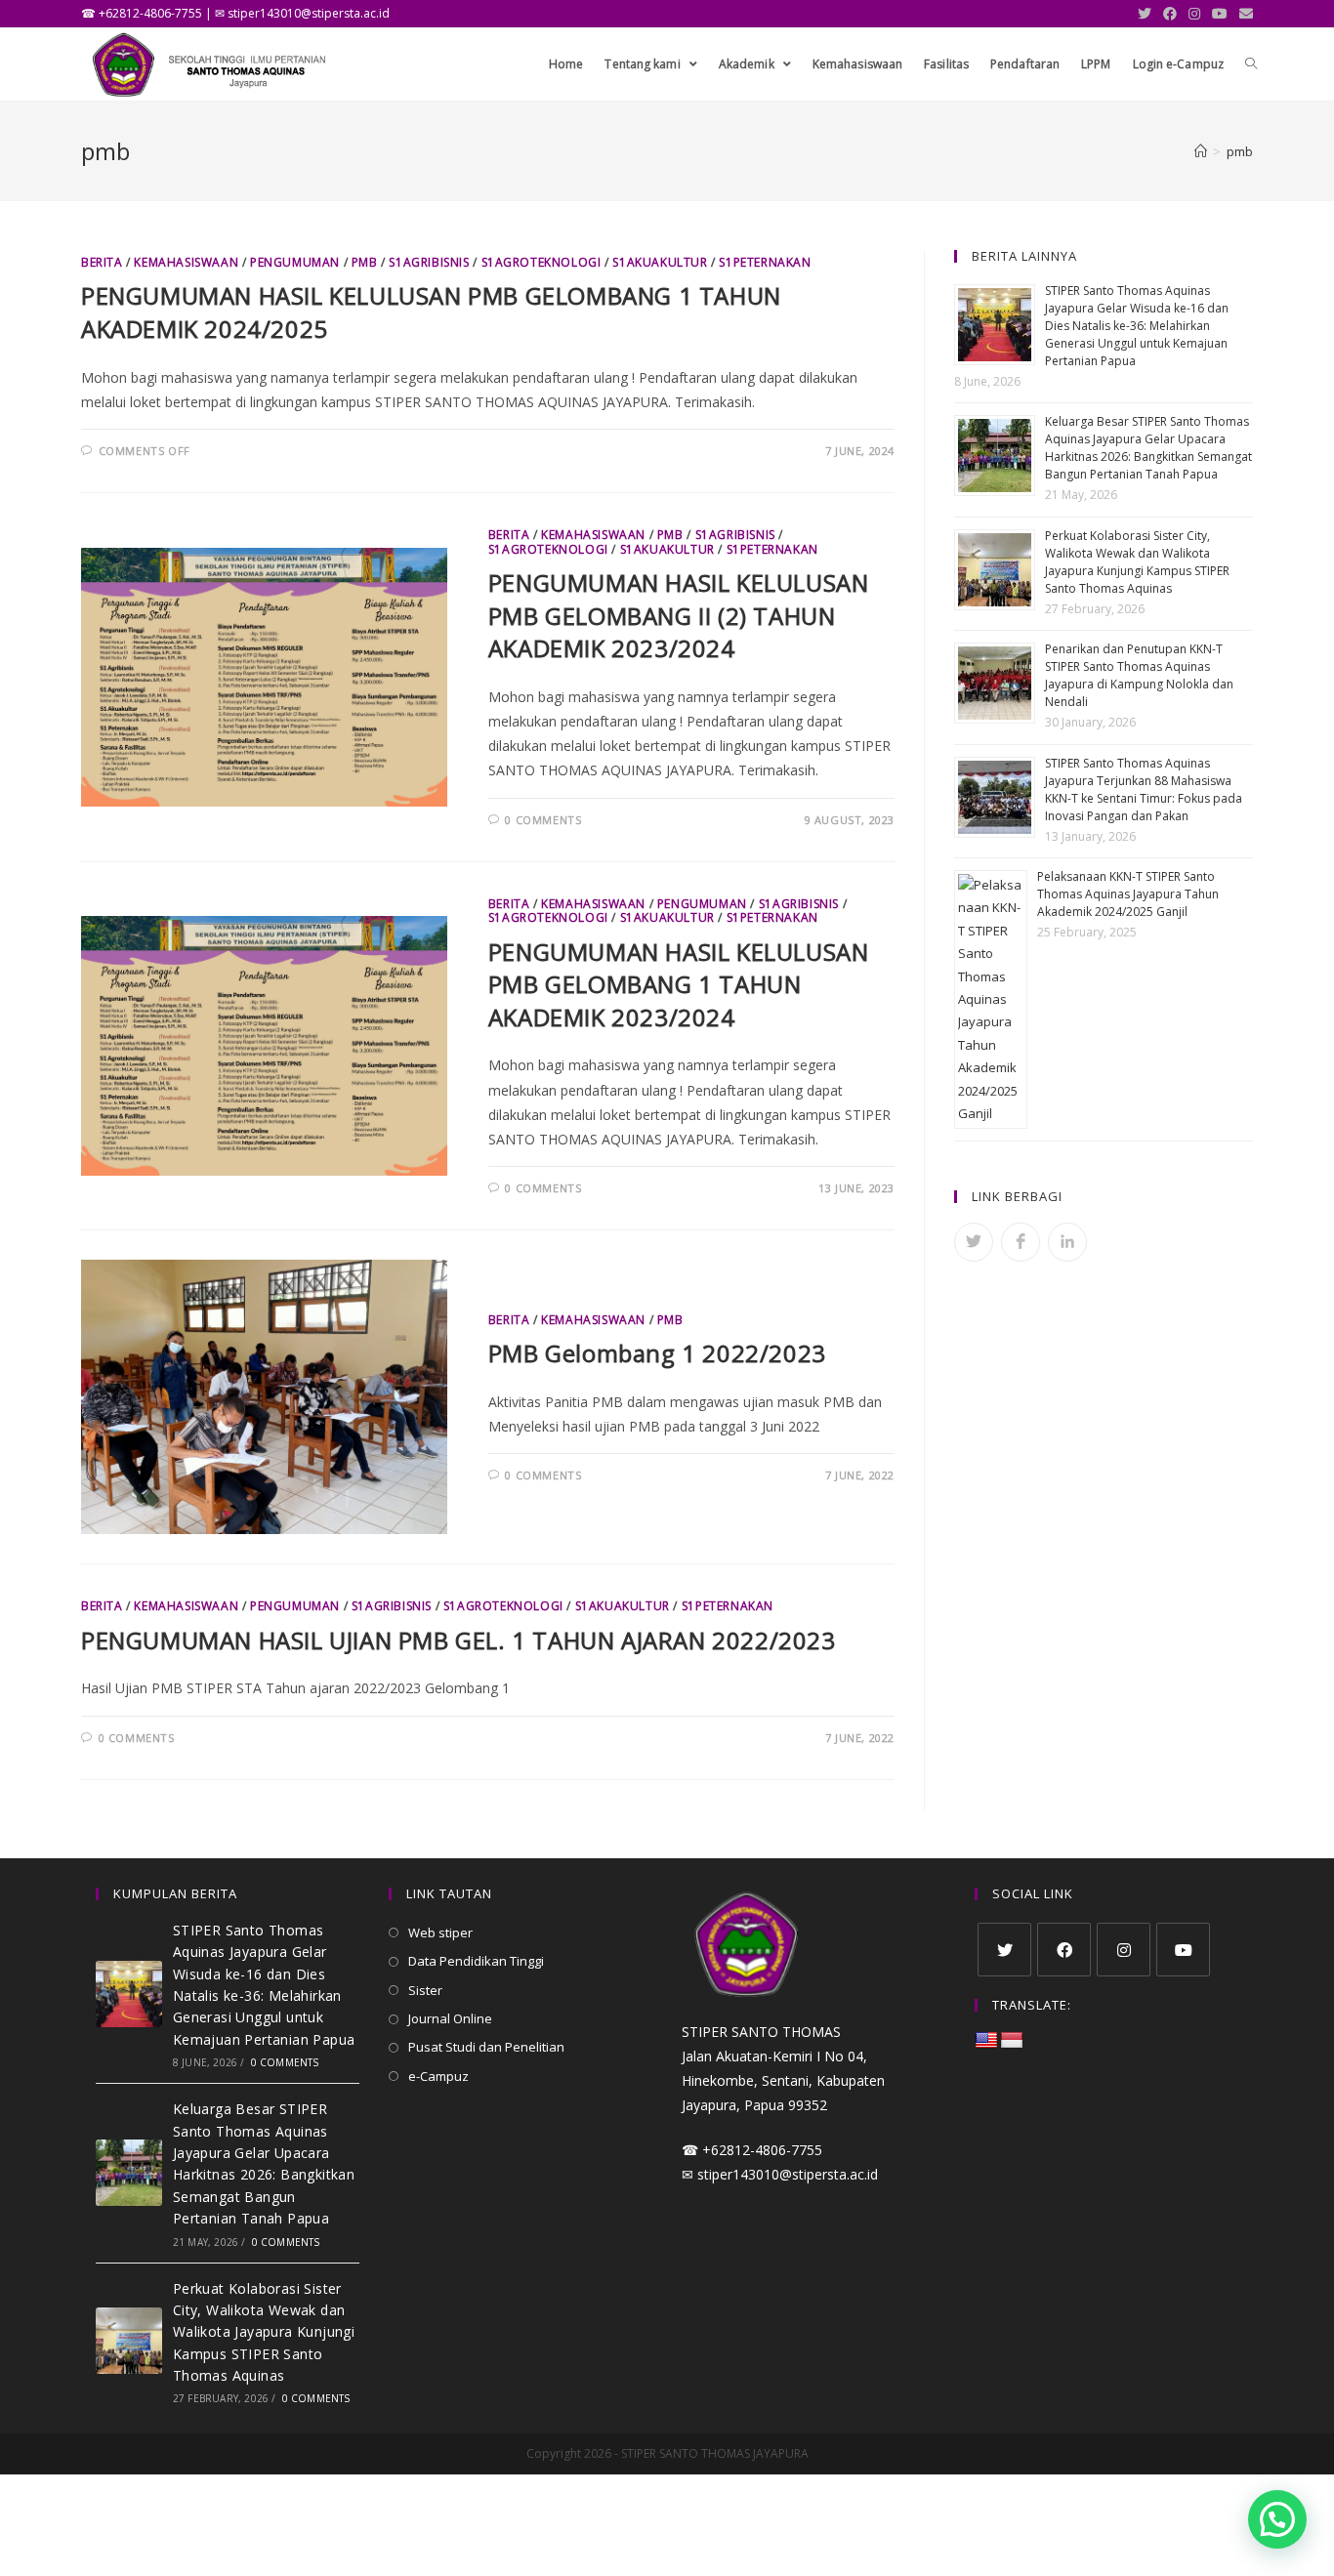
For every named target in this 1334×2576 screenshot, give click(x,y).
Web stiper (440, 1932)
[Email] (1243, 14)
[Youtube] (1220, 14)
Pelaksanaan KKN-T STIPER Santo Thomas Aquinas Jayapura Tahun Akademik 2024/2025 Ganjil (1128, 894)
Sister (425, 1990)
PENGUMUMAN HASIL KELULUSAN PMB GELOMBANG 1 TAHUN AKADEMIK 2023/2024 (679, 984)
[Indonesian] (1012, 2041)
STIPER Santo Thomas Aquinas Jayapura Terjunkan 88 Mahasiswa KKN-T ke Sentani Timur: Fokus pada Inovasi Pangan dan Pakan (1144, 789)
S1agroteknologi (542, 262)
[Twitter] (1145, 14)
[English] (986, 2041)
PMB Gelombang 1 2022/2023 (657, 1353)
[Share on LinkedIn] (1067, 1242)
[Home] (1201, 151)
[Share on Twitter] (974, 1242)
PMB (365, 262)
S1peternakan (765, 262)
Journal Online (450, 2018)
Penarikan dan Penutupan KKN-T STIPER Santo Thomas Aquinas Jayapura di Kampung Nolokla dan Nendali (1139, 675)
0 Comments (543, 820)
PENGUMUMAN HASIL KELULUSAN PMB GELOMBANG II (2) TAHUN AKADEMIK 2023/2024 (679, 615)
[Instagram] (1194, 14)
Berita (102, 262)
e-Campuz (438, 2076)
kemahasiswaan (186, 262)
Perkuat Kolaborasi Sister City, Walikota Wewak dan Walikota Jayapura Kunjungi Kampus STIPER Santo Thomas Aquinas (1137, 562)
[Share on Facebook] (1021, 1242)
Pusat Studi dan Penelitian (486, 2047)
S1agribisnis (429, 262)
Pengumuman (295, 262)
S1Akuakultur (660, 262)
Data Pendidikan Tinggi (476, 1961)
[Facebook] (1170, 14)
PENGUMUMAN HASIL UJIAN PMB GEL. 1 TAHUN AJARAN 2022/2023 (459, 1640)
